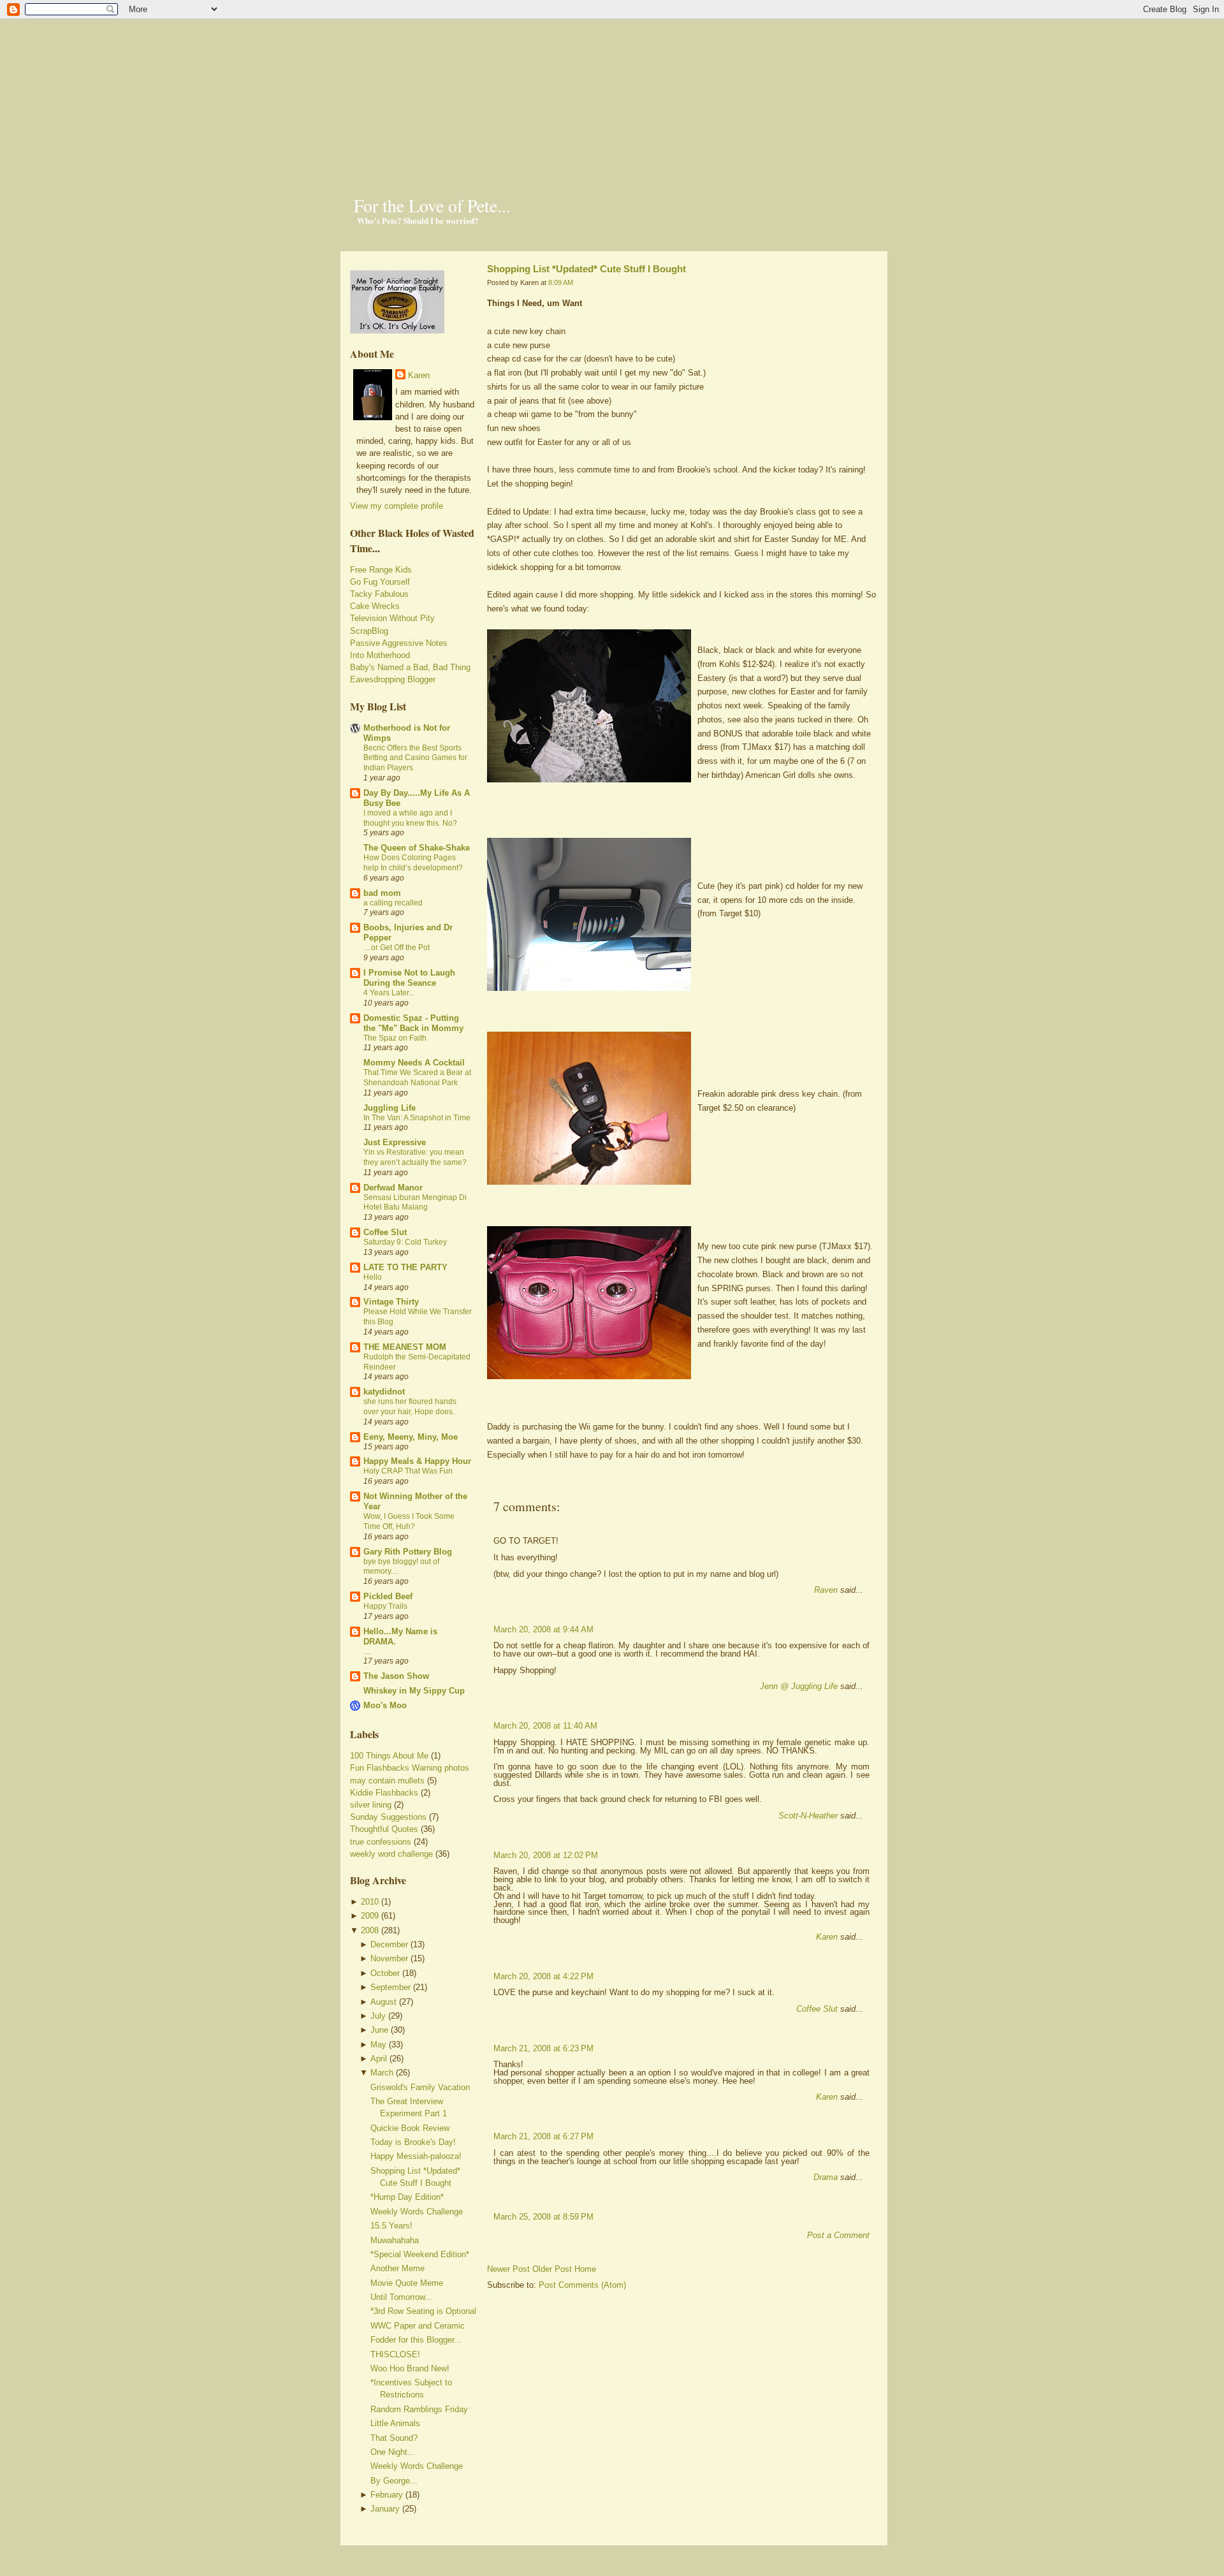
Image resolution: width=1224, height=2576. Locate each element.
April (379, 2059)
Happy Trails (385, 1606)
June (379, 2030)
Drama (826, 2177)
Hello (373, 1277)
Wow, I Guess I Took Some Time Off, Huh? (409, 1521)
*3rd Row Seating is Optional (423, 2311)
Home (585, 2269)
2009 (370, 1916)
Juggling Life (390, 1108)
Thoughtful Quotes (384, 1829)
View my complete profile (397, 506)
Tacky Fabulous (379, 594)
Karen (419, 375)
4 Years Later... (389, 993)
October (385, 1973)
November (389, 1958)
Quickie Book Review (410, 2128)
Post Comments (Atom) (582, 2285)
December (389, 1944)
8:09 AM (561, 282)
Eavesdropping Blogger (393, 679)
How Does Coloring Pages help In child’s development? (413, 863)
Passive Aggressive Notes (399, 643)
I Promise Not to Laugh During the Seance (409, 978)
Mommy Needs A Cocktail (414, 1063)
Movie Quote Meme (407, 2283)
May (378, 2045)
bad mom (382, 893)
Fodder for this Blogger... (416, 2340)
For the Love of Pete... (432, 205)
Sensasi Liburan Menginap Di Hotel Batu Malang (415, 1203)
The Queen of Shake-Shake (417, 848)
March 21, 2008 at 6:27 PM (543, 2136)
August (383, 2002)
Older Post (552, 2269)
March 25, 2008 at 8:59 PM (543, 2217)
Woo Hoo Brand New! (410, 2368)
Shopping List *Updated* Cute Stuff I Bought (586, 269)
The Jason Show (396, 1676)
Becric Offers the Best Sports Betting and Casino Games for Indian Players (415, 758)
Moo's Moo (385, 1705)
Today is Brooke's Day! (413, 2142)
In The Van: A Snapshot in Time (417, 1118)
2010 (370, 1902)
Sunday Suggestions (388, 1817)
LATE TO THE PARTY (405, 1267)
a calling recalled (393, 903)
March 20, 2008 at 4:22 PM (543, 1976)
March (382, 2073)
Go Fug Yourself (380, 582)
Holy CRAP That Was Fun (408, 1471)
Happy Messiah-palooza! (416, 2156)
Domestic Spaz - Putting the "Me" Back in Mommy (413, 1023)
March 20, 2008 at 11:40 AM (545, 1726)
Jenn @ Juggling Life (799, 1686)
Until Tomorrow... (401, 2297)
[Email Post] (488, 1485)
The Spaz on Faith (395, 1038)
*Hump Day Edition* (407, 2197)
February (387, 2495)
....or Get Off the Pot (397, 948)
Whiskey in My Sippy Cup (414, 1691)
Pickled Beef (388, 1596)
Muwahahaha (395, 2240)
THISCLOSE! (395, 2354)
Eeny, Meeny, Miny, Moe (411, 1437)
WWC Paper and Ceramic (418, 2326)
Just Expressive (395, 1142)
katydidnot (384, 1392)
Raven (826, 1590)
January (385, 2509)
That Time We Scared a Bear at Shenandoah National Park (417, 1078)
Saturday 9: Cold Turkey (405, 1242)
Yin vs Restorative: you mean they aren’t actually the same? (415, 1157)
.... (367, 1651)
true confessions (381, 1842)
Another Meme (397, 2268)
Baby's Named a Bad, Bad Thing (410, 667)
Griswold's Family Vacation (420, 2087)
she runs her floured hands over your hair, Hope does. (410, 1407)
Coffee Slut (385, 1232)
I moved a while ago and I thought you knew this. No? (410, 818)
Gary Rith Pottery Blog (408, 1552)
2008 (370, 1930)
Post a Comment (838, 2235)
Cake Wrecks (375, 606)
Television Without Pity (392, 618)
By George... (394, 2481)
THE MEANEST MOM (405, 1347)
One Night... (393, 2452)
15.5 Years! (391, 2226)
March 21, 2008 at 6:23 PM (543, 2048)
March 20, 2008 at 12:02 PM (546, 1855)
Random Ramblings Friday (419, 2409)
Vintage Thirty (391, 1302)
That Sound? (394, 2438)
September (390, 1987)
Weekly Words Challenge (417, 2212)
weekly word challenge (391, 1854)
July (378, 2016)
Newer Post (508, 2269)
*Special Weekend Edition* (420, 2254)
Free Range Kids (381, 570)
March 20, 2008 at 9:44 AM (543, 1629)
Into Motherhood (380, 655)
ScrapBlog (369, 631)
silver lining (371, 1805)
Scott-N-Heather (808, 1816)
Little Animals (395, 2423)
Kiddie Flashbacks (384, 1793)
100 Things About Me (389, 1756)
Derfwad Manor (393, 1188)
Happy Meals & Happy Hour (417, 1461)
